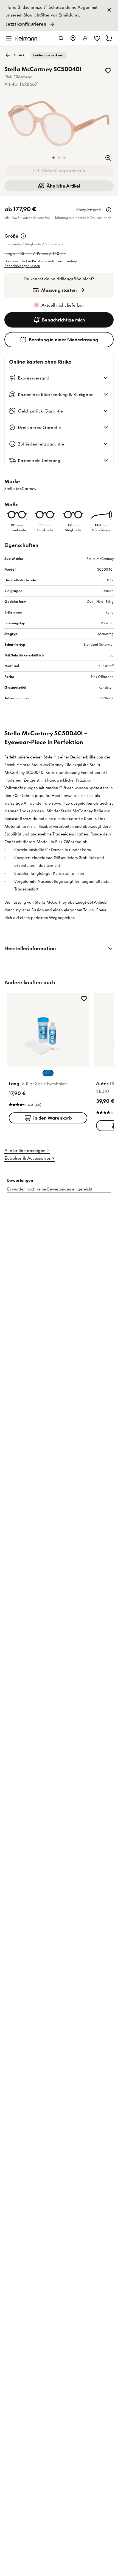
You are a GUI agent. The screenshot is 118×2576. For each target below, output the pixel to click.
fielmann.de (48, 1180)
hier (31, 1254)
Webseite (58, 1234)
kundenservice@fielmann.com (52, 1244)
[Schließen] (102, 1099)
